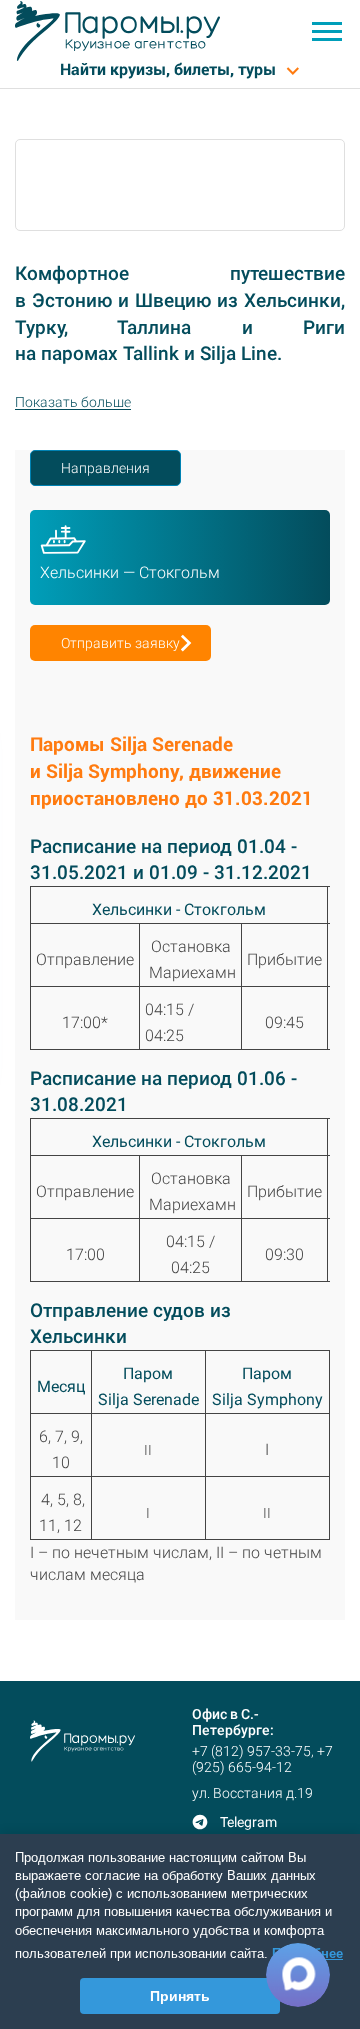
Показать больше (73, 402)
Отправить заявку (120, 643)
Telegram (248, 1822)
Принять (180, 1996)
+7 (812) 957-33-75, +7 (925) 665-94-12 (262, 1759)
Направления (105, 468)
